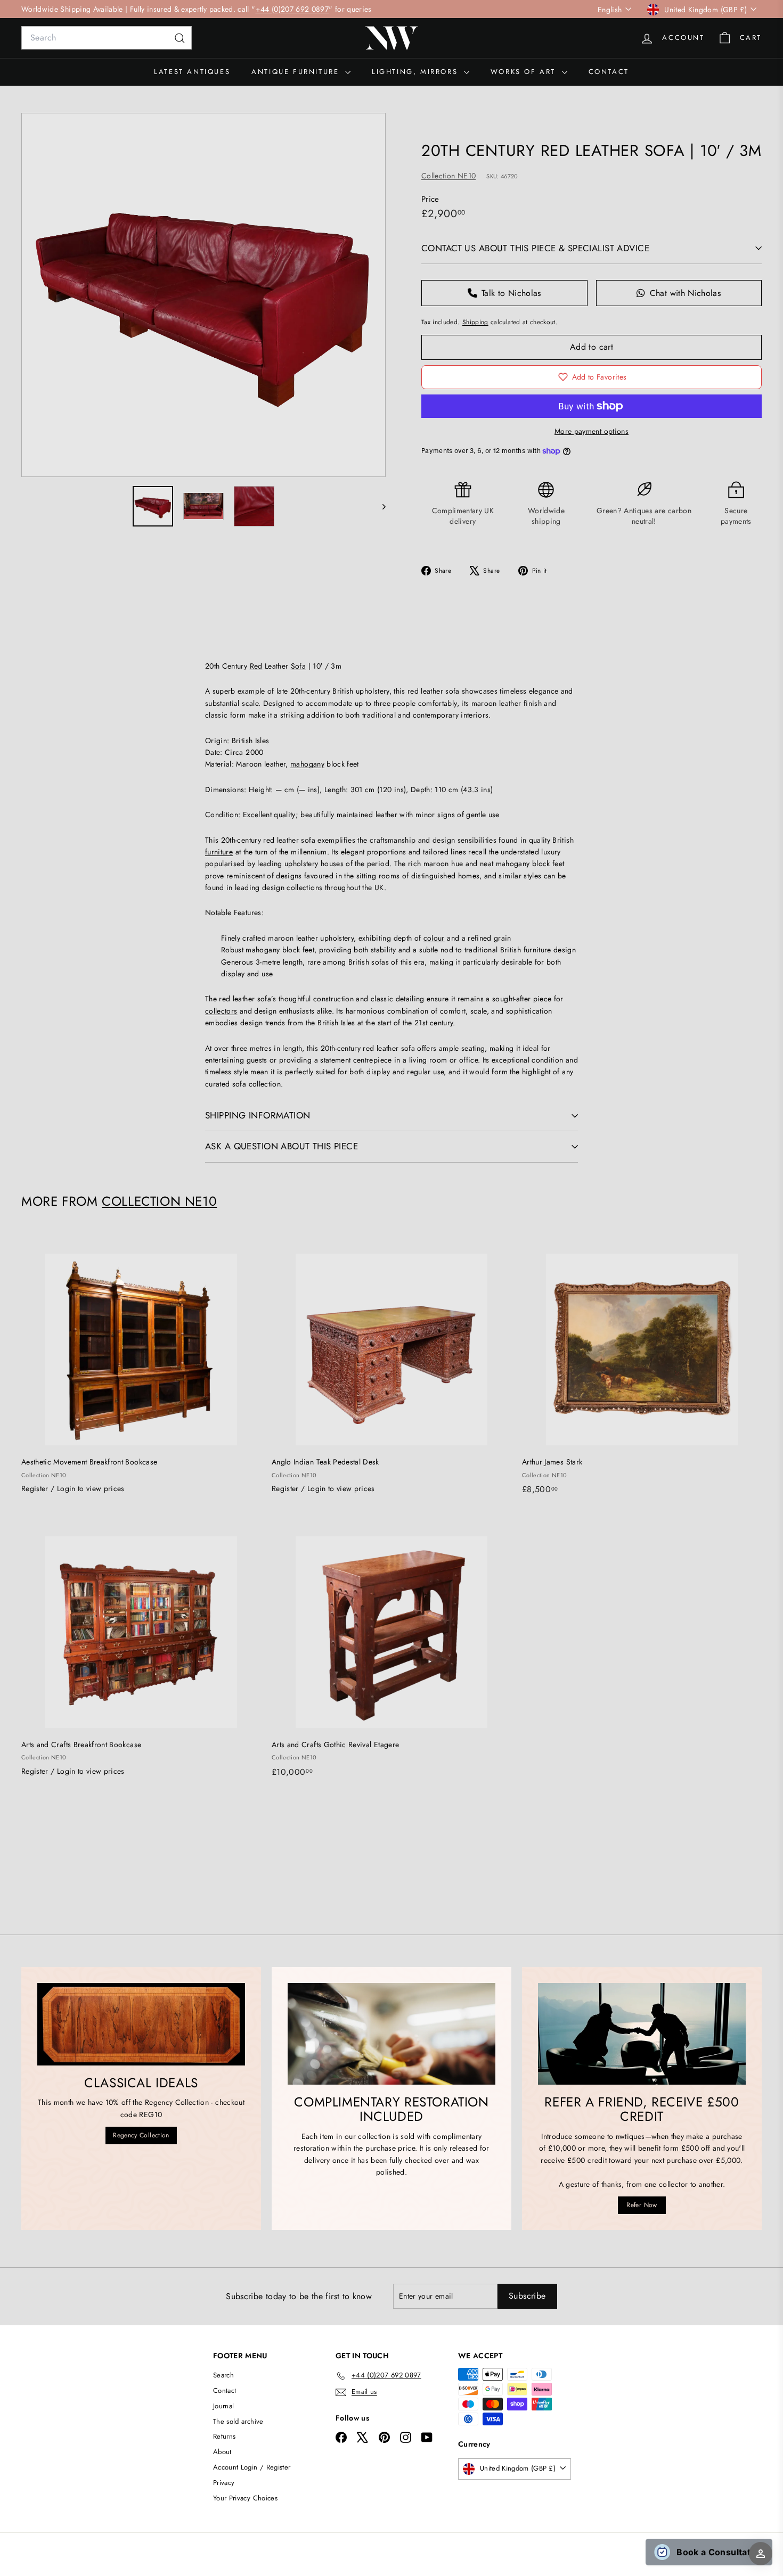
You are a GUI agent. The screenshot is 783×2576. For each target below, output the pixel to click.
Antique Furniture (297, 72)
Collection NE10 (448, 176)
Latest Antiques (192, 72)
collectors (221, 1011)
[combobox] (107, 38)
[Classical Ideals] (141, 2024)
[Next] (379, 506)
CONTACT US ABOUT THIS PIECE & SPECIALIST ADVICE (535, 248)
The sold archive (238, 2421)
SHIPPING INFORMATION (258, 1115)
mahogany (307, 764)
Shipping (475, 322)
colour (434, 938)
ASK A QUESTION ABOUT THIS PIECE (282, 1146)
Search (223, 2375)
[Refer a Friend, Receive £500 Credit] (642, 2034)
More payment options (592, 431)
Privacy (224, 2483)
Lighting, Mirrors (417, 72)
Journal (223, 2406)
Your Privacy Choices (245, 2498)
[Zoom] (203, 295)
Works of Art (525, 72)
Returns (224, 2436)
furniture (219, 852)
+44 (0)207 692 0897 (292, 9)
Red (256, 666)
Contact (609, 72)
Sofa (298, 666)
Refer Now (642, 2205)
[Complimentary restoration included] (391, 2034)
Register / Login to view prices (73, 1488)
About (222, 2452)
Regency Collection (141, 2135)
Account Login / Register (252, 2467)
